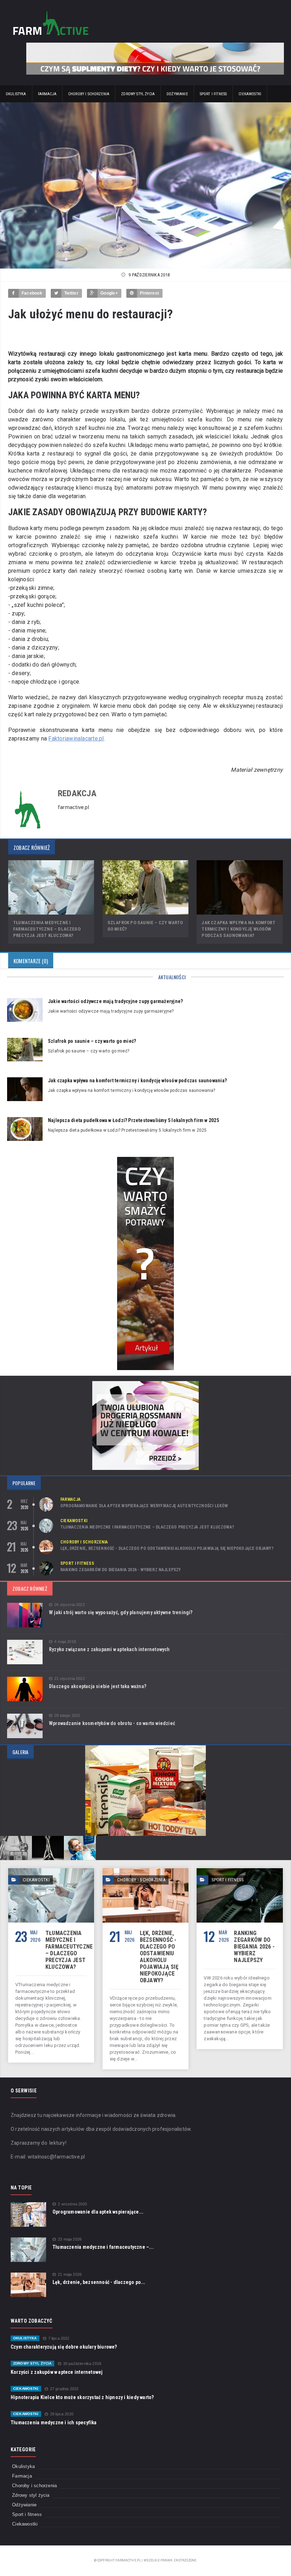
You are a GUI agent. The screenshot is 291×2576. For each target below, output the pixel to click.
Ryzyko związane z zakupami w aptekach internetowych (109, 1649)
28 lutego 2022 (67, 1716)
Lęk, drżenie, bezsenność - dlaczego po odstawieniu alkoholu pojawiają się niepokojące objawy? (167, 1548)
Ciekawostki (250, 94)
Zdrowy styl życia (138, 94)
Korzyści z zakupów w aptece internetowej (57, 2372)
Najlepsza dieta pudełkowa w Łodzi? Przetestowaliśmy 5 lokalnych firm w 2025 (133, 1120)
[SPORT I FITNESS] (240, 1871)
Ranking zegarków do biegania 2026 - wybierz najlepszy (121, 1570)
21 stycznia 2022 (70, 1679)
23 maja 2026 (70, 2239)
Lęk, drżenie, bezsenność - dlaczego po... (99, 2282)
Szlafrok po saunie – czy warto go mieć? (92, 1041)
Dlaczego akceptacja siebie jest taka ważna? (98, 1686)
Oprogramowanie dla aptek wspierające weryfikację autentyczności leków (144, 1506)
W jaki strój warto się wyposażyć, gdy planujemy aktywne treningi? (121, 1612)
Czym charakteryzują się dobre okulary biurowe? (64, 2347)
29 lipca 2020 (62, 2414)
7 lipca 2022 (59, 2338)
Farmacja (47, 94)
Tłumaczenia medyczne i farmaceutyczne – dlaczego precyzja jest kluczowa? (47, 929)
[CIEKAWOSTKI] (51, 1871)
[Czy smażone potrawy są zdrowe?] (145, 1159)
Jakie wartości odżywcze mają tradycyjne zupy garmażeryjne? (115, 1001)
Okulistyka (16, 94)
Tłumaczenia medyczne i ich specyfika (54, 2423)
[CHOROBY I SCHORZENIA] (145, 1871)
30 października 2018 (82, 2364)
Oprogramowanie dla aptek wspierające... (98, 2212)
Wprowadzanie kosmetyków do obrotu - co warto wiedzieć (112, 1723)
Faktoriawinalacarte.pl (76, 739)
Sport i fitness (213, 94)
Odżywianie (177, 94)
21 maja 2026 (70, 2275)
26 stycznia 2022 (70, 1605)
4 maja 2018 (65, 1642)
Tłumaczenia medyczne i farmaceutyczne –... (103, 2247)
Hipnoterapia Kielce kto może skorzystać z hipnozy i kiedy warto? (82, 2397)
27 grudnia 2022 (64, 2389)
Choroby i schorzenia (89, 94)
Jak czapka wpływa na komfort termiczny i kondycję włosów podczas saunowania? (238, 929)
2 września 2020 (72, 2204)
